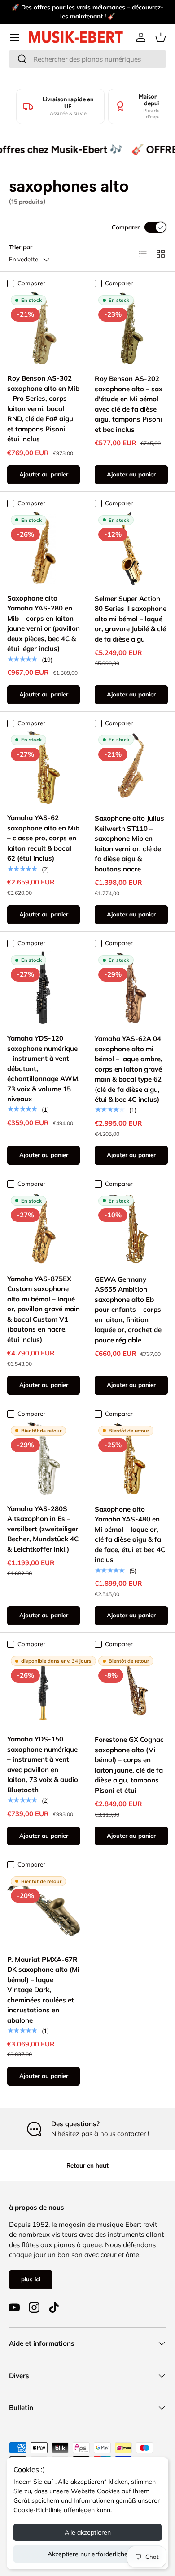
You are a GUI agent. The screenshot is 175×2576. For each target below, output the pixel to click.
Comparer (126, 227)
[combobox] (87, 59)
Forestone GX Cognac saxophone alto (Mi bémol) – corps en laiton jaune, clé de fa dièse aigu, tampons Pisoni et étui (129, 1765)
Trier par (21, 247)
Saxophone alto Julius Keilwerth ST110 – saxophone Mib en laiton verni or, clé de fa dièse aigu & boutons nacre (129, 844)
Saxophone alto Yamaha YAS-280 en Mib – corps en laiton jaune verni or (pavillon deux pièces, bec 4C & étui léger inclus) (44, 624)
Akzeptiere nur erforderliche (88, 2554)
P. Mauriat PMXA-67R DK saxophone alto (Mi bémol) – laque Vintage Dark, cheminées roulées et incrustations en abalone (43, 1990)
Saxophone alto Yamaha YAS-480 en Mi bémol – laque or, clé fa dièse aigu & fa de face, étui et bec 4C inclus (130, 1535)
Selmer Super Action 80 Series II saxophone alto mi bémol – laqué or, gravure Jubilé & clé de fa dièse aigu (131, 619)
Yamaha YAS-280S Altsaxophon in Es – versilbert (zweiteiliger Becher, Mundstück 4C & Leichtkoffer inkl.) (43, 1529)
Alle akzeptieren (88, 2532)
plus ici (31, 2279)
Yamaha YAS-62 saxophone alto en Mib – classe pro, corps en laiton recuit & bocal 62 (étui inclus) (43, 838)
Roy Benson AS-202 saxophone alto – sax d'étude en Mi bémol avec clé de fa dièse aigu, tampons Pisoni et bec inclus (129, 404)
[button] (161, 37)
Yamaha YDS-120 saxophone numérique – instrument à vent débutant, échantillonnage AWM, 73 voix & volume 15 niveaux (44, 1068)
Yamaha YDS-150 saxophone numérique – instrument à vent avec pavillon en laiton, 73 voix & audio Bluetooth (43, 1764)
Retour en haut (87, 2165)
